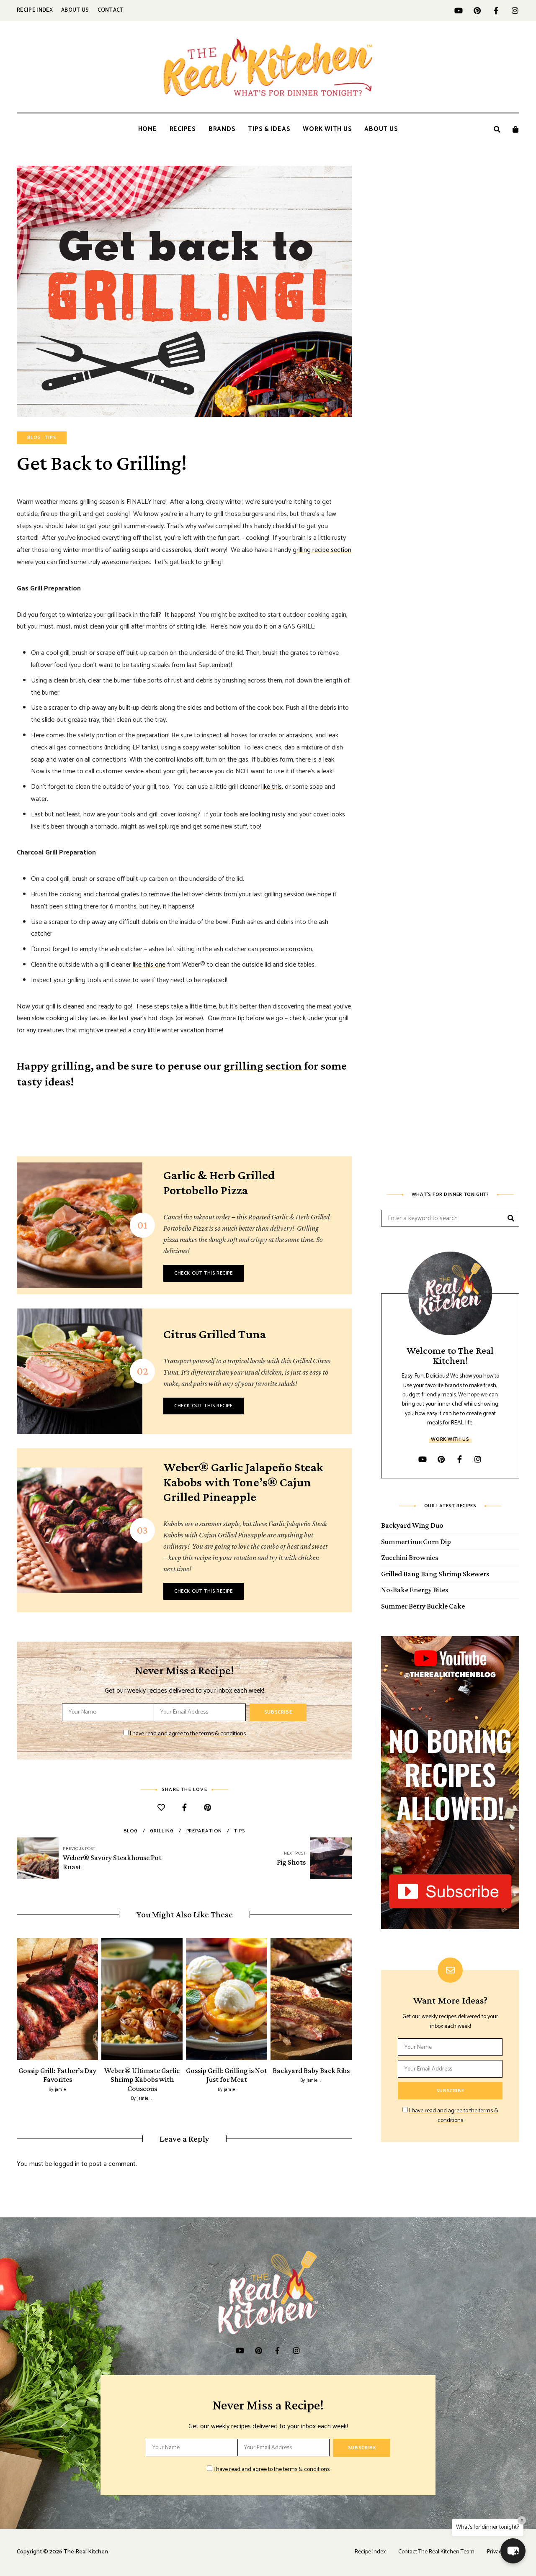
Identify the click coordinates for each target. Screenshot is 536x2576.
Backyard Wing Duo (412, 1525)
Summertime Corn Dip (416, 1542)
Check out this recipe (204, 1273)
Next (352, 1999)
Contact (111, 10)
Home (148, 129)
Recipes (183, 129)
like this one (149, 965)
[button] (513, 2551)
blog (131, 1831)
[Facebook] (184, 1808)
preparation (204, 1831)
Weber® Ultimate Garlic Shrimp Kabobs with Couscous (142, 2080)
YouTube (458, 10)
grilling (162, 1831)
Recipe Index (35, 10)
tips (240, 1831)
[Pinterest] (207, 1808)
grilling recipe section (322, 550)
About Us (75, 10)
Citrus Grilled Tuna (215, 1334)
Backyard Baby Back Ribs (311, 2071)
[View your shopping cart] (515, 129)
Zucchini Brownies (410, 1557)
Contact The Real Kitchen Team (436, 2552)
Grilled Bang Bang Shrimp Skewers (435, 1574)
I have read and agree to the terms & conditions (188, 1734)
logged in (67, 2164)
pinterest (477, 10)
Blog (34, 438)
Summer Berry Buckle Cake (423, 1606)
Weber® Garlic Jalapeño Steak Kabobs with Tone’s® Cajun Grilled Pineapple (243, 1482)
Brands (222, 129)
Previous (17, 1999)
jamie (61, 2090)
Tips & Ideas (269, 129)
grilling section (263, 1066)
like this (272, 787)
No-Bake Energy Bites (415, 1590)
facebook (496, 10)
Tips (50, 438)
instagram (515, 10)
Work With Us (327, 129)
